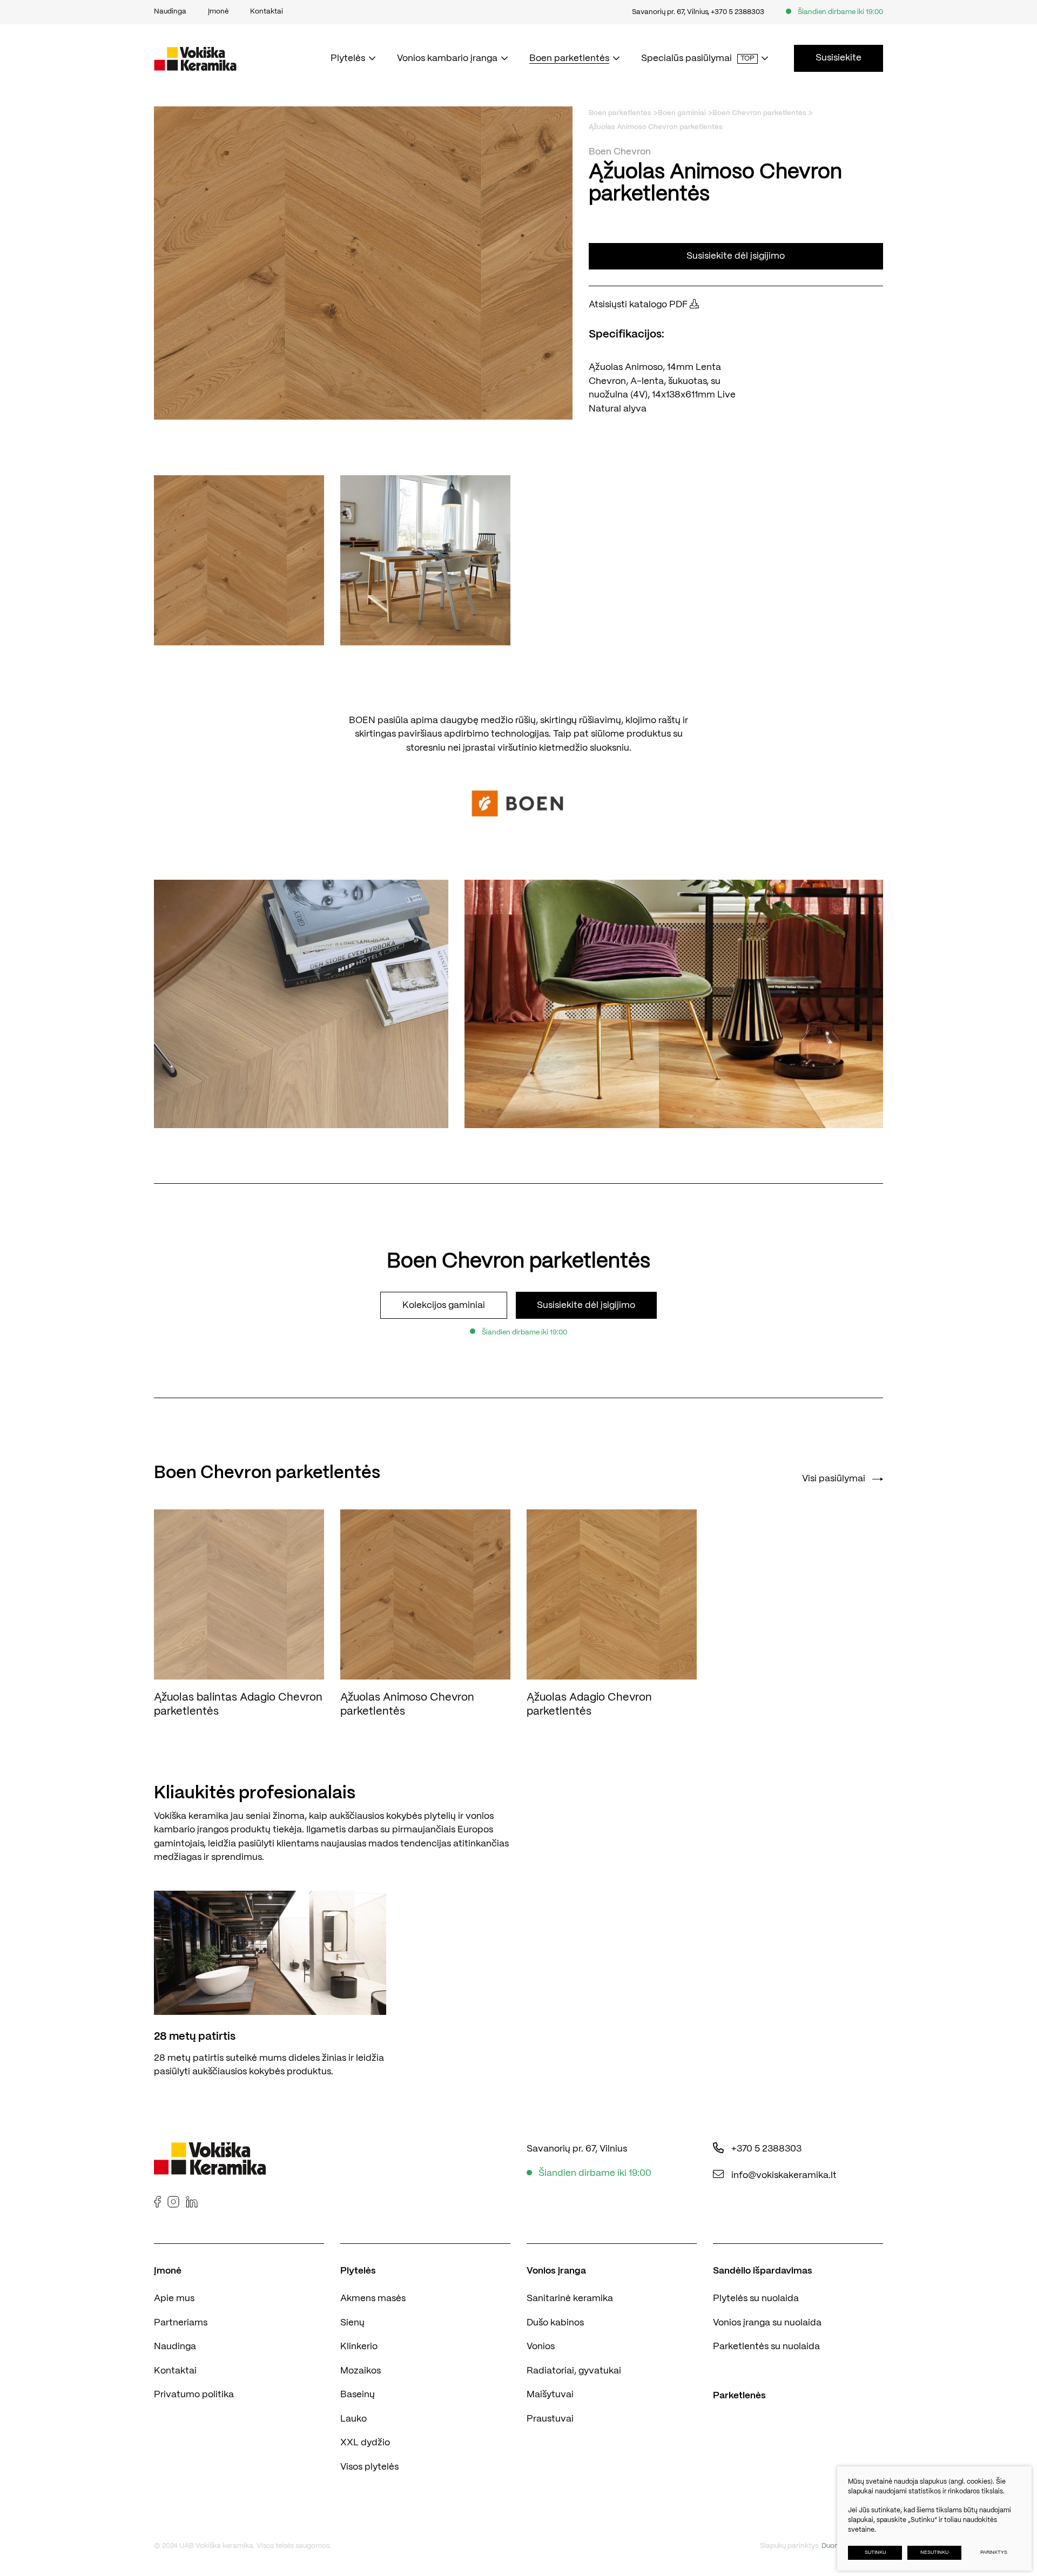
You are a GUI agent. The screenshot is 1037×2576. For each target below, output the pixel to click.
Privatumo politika (194, 2395)
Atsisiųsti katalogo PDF (639, 305)
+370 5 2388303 (738, 12)
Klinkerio (359, 2346)
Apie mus (174, 2298)
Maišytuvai (550, 2395)
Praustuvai (550, 2419)
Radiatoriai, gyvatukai (574, 2371)
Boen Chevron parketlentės (759, 113)
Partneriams (181, 2323)
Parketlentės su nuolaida (766, 2346)
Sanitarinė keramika (570, 2298)
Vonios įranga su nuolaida (767, 2323)
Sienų (352, 2323)
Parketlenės (739, 2396)
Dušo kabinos (555, 2323)
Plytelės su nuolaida (756, 2298)
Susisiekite (839, 58)
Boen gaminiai (682, 113)
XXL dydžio (365, 2443)
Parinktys (994, 2553)
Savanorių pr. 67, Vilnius (670, 12)
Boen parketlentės (620, 113)
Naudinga (175, 2346)
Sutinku (875, 2553)
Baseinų (358, 2395)
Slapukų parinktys (789, 2546)
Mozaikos (361, 2371)
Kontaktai (175, 2371)
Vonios (541, 2346)
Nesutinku (934, 2553)
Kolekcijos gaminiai (444, 1305)
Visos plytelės (369, 2467)
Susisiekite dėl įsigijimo (736, 256)
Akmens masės (373, 2298)
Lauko (353, 2419)
